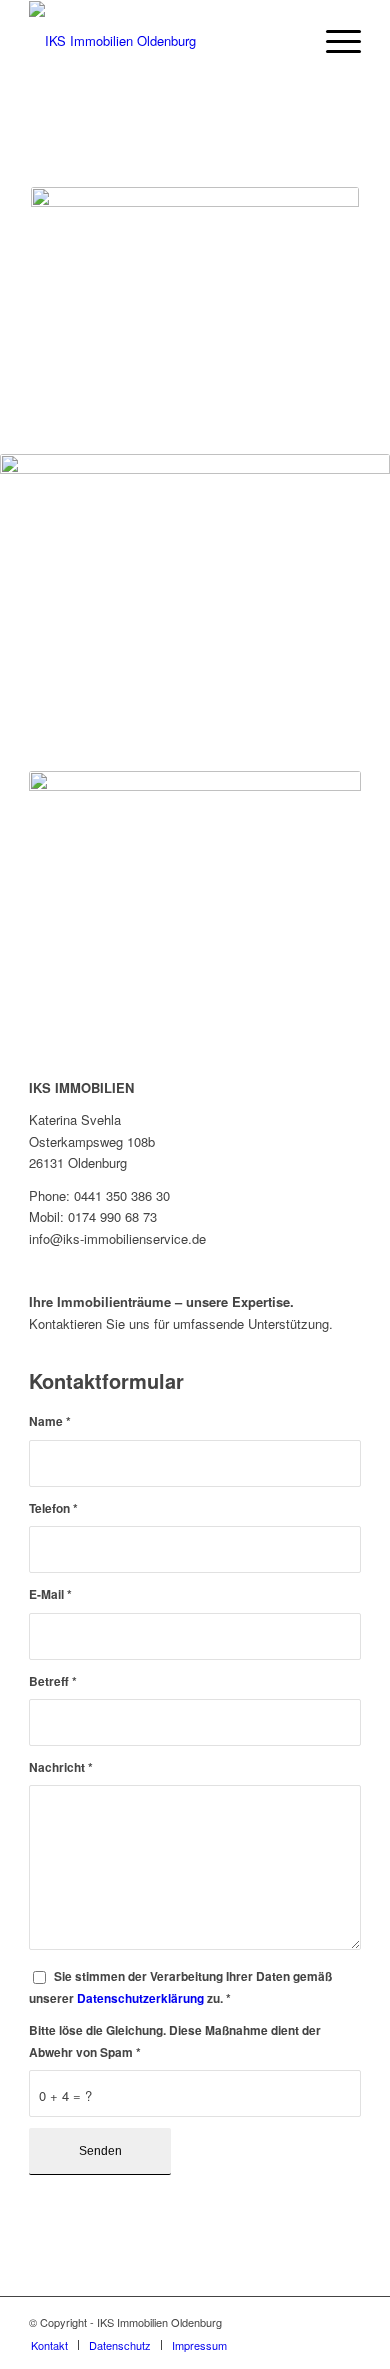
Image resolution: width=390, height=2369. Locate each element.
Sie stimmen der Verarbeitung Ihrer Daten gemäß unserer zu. (180, 1987)
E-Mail (50, 1594)
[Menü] (333, 41)
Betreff (53, 1681)
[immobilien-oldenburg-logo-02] (161, 41)
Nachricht (61, 1767)
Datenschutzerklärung (140, 1998)
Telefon (53, 1508)
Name (50, 1421)
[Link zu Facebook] (346, 2322)
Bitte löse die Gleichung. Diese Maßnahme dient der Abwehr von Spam (175, 2041)
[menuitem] (333, 41)
